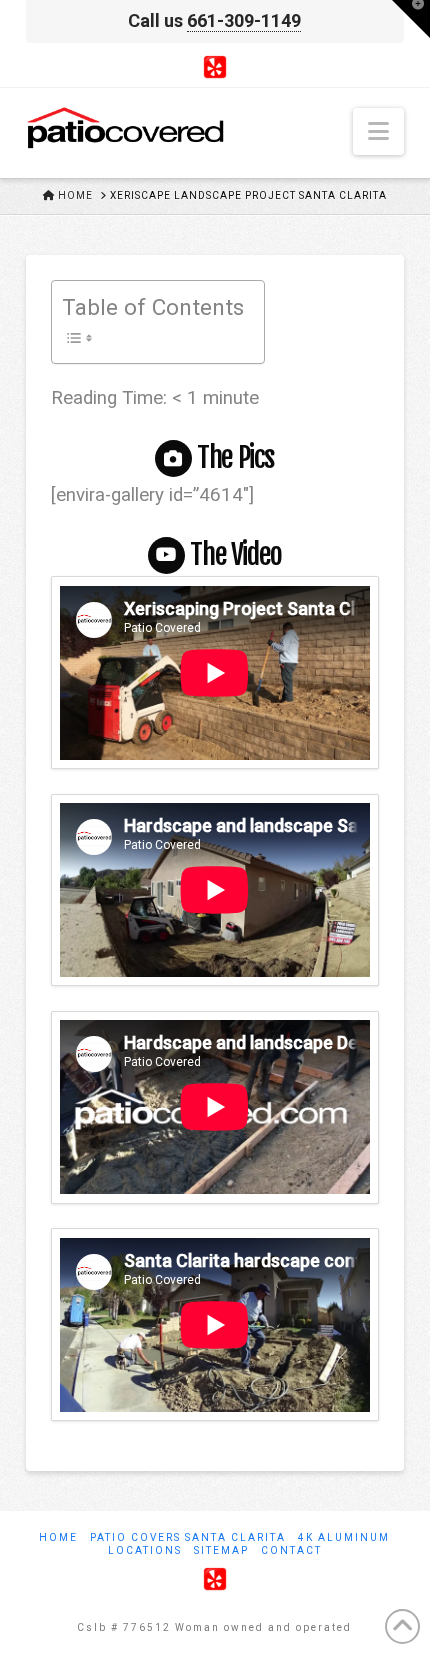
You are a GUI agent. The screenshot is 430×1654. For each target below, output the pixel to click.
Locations (145, 1550)
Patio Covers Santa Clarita (188, 1537)
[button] (378, 131)
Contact (291, 1550)
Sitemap (221, 1550)
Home (58, 1537)
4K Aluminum (344, 1537)
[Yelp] (215, 66)
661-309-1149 (244, 20)
